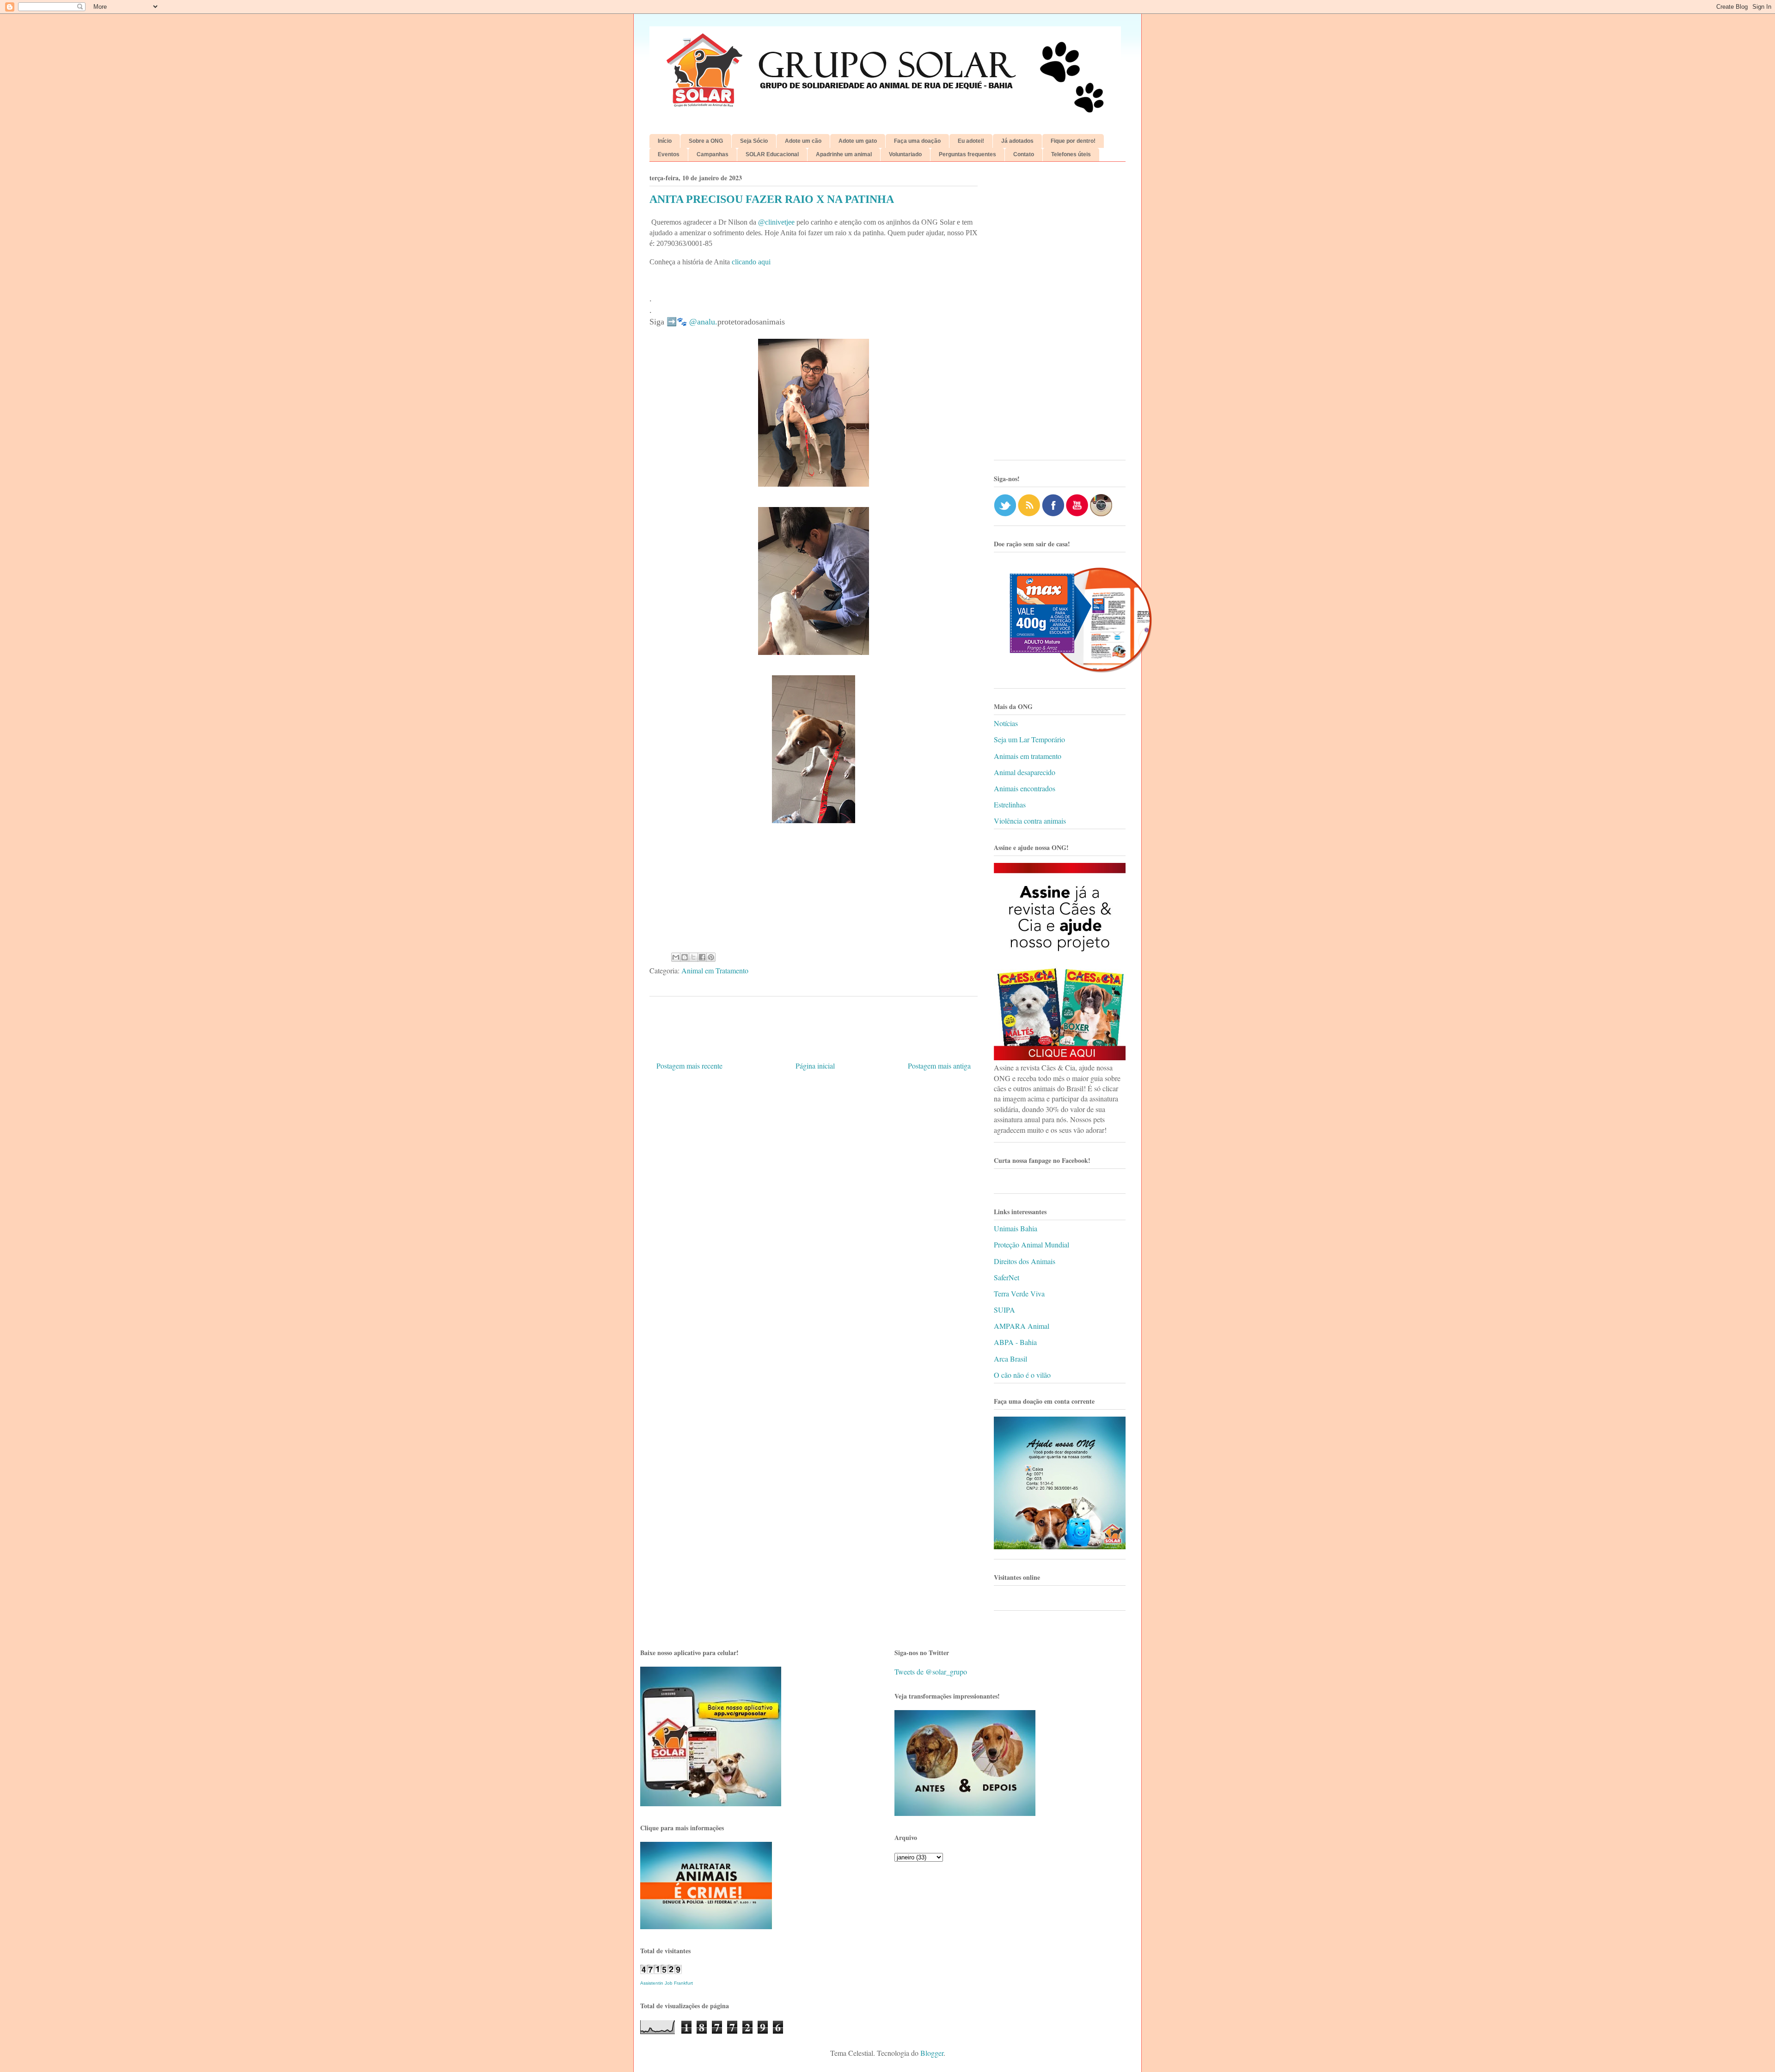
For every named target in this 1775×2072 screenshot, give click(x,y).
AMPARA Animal (1022, 1326)
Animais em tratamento (1028, 756)
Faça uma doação (917, 141)
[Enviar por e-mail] (676, 957)
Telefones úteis (1071, 154)
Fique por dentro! (1073, 141)
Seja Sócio (754, 141)
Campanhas (713, 154)
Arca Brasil (1010, 1359)
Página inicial (815, 1066)
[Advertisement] (1060, 314)
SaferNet (1007, 1277)
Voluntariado (905, 154)
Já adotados (1017, 141)
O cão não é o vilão (1022, 1375)
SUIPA (1004, 1310)
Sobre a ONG (706, 141)
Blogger (932, 2053)
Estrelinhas (1010, 804)
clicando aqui (751, 262)
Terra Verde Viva (1019, 1293)
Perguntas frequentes (967, 154)
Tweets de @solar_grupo (931, 1672)
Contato (1024, 154)
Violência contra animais (1030, 821)
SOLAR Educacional (772, 154)
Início (665, 141)
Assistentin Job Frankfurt (667, 1983)
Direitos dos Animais (1025, 1261)
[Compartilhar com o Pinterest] (711, 957)
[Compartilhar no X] (693, 957)
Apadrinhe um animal (844, 154)
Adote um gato (858, 141)
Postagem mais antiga (939, 1066)
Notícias (1006, 723)
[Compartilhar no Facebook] (702, 957)
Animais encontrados (1025, 788)
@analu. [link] (703, 322)
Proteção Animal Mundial (1031, 1244)
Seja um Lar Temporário (1029, 739)
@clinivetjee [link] (776, 222)
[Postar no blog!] (685, 957)
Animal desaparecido (1025, 772)
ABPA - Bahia (1015, 1342)
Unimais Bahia (1016, 1228)
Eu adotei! (971, 141)
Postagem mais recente (689, 1066)
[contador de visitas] (661, 1971)
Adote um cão (803, 141)
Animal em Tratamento (715, 970)
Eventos (669, 154)
